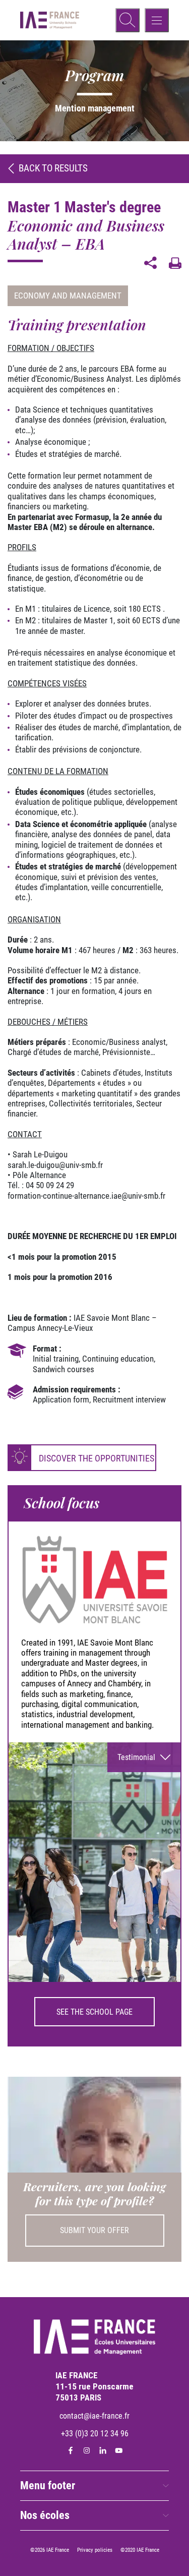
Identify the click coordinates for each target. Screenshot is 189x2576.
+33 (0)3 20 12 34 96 (95, 2434)
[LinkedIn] (103, 2450)
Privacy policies (95, 2550)
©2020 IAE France (140, 2550)
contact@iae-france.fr (94, 2416)
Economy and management (68, 296)
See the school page (94, 2012)
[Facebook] (71, 2450)
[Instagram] (87, 2450)
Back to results (53, 168)
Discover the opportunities (97, 1458)
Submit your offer (94, 2230)
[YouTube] (119, 2450)
